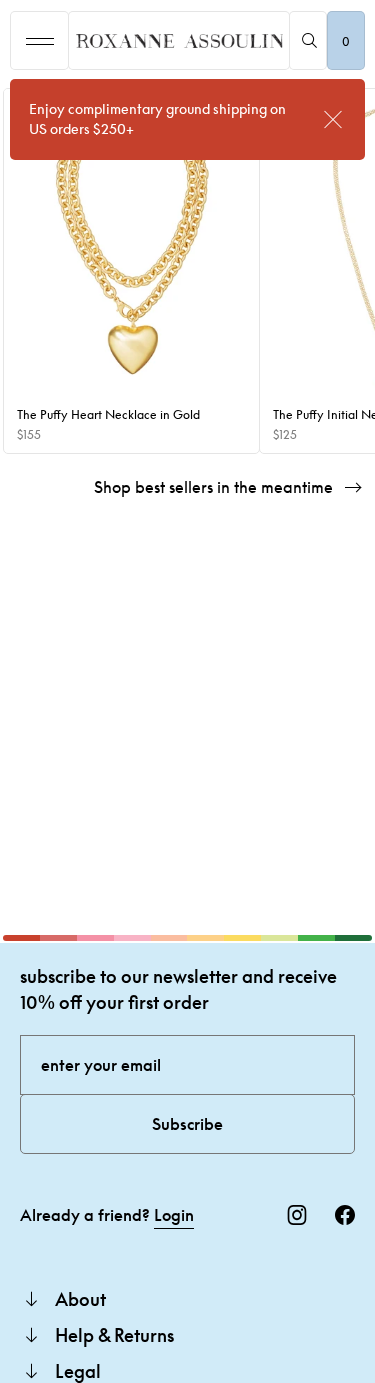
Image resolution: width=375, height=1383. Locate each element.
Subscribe (187, 1124)
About (80, 1299)
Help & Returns (114, 1335)
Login (174, 1215)
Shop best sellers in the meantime (213, 487)
